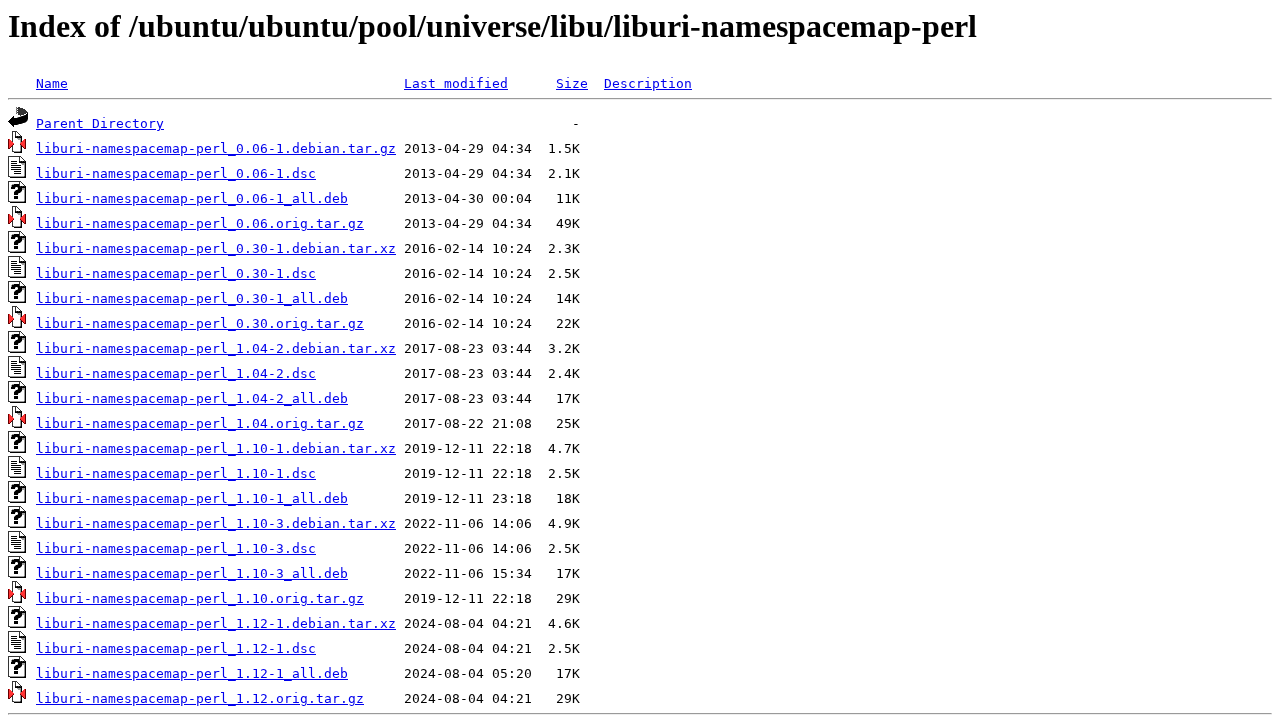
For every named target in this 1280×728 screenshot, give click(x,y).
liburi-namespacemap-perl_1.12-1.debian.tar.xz (216, 623)
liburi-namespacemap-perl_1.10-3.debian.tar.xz (216, 523)
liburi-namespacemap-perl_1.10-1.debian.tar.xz (216, 448)
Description (648, 83)
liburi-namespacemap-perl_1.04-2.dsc (176, 373)
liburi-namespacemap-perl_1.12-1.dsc (176, 648)
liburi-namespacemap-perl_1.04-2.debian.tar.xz (216, 348)
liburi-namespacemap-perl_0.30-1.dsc (176, 273)
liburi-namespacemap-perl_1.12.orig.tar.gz (200, 698)
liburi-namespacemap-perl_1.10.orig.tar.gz (200, 598)
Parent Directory (100, 123)
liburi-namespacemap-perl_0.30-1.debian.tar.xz (216, 248)
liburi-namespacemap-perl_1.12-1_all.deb (192, 673)
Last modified (456, 83)
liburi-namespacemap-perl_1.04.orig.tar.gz (200, 423)
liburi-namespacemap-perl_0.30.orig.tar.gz (200, 323)
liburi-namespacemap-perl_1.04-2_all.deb (192, 398)
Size (572, 83)
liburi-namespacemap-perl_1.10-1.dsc (176, 473)
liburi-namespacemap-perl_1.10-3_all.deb (192, 573)
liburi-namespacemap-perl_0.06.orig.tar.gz (200, 223)
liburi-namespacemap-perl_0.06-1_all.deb (192, 198)
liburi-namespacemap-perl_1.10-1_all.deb (192, 498)
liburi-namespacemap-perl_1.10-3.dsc (176, 548)
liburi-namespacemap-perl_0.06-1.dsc (176, 173)
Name (52, 83)
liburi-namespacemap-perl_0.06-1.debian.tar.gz (216, 148)
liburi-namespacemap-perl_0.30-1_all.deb (192, 298)
